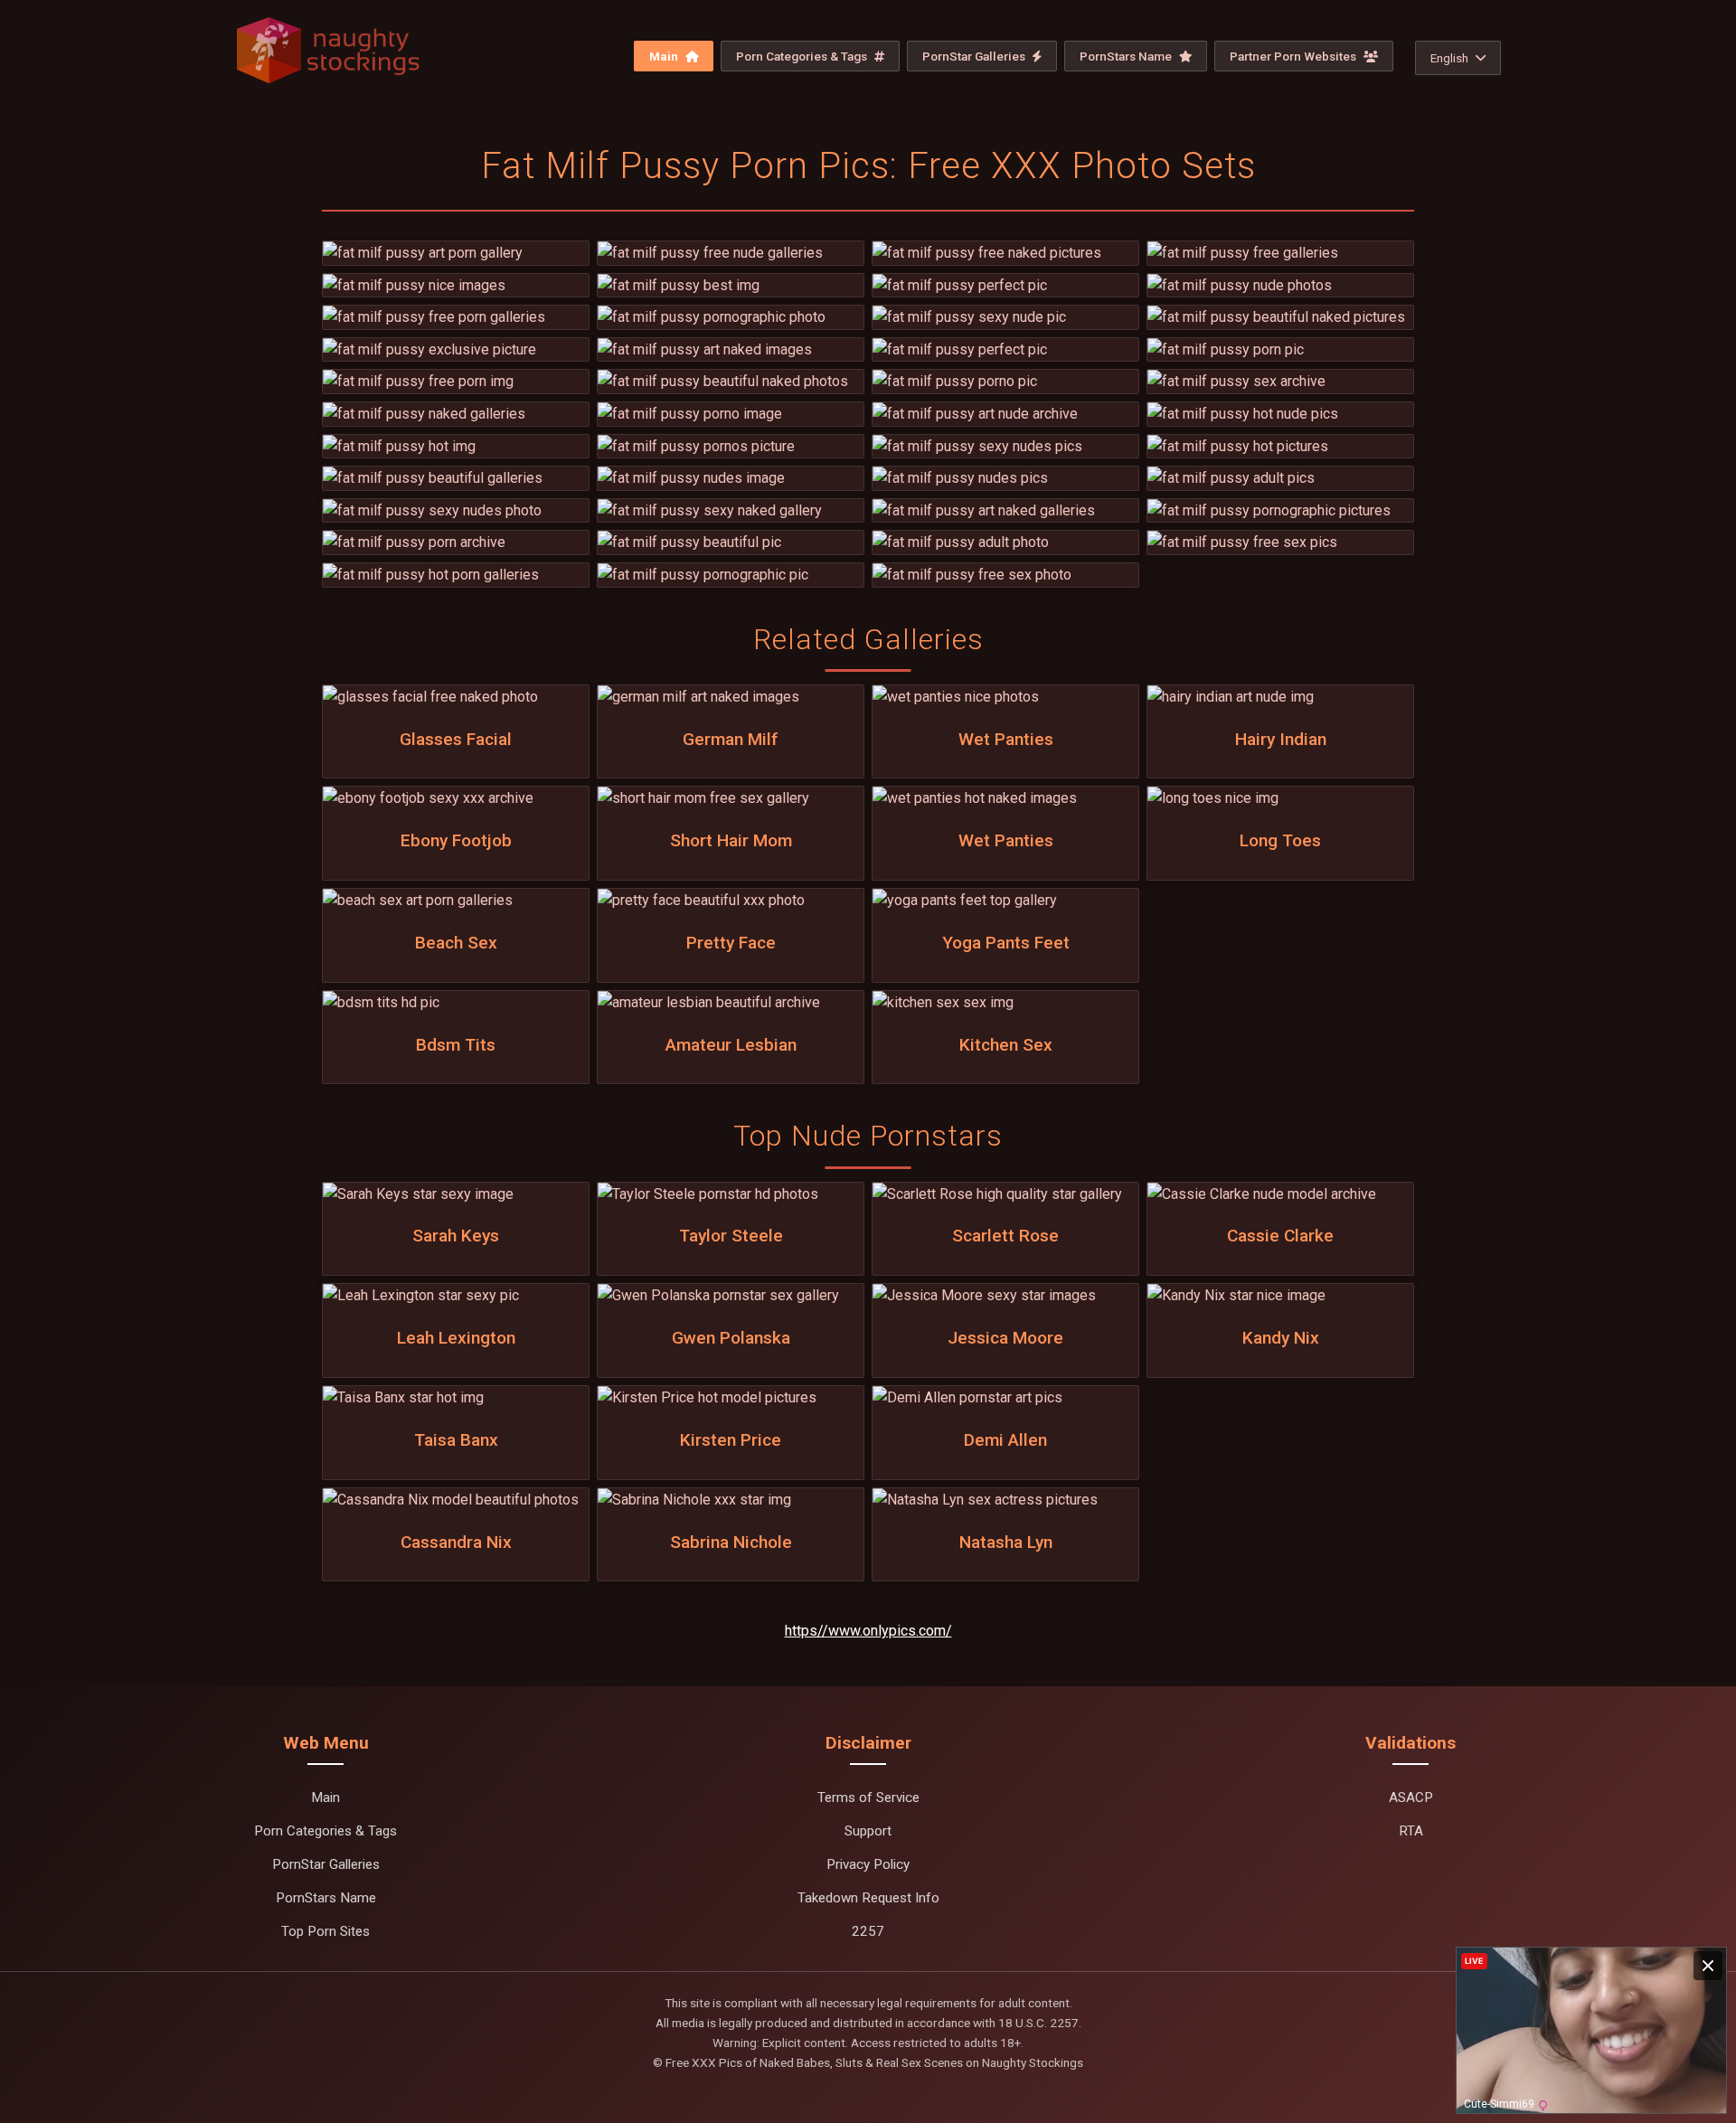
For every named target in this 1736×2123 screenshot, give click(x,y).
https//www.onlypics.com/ (868, 1631)
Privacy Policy (868, 1864)
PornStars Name (1127, 56)
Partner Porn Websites (1294, 56)
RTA (1411, 1831)
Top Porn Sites (325, 1931)
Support (868, 1831)
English (1449, 58)
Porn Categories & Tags (803, 56)
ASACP (1411, 1797)
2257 (868, 1931)
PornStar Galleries (975, 56)
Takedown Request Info (868, 1898)
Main (665, 56)
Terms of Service (868, 1797)
